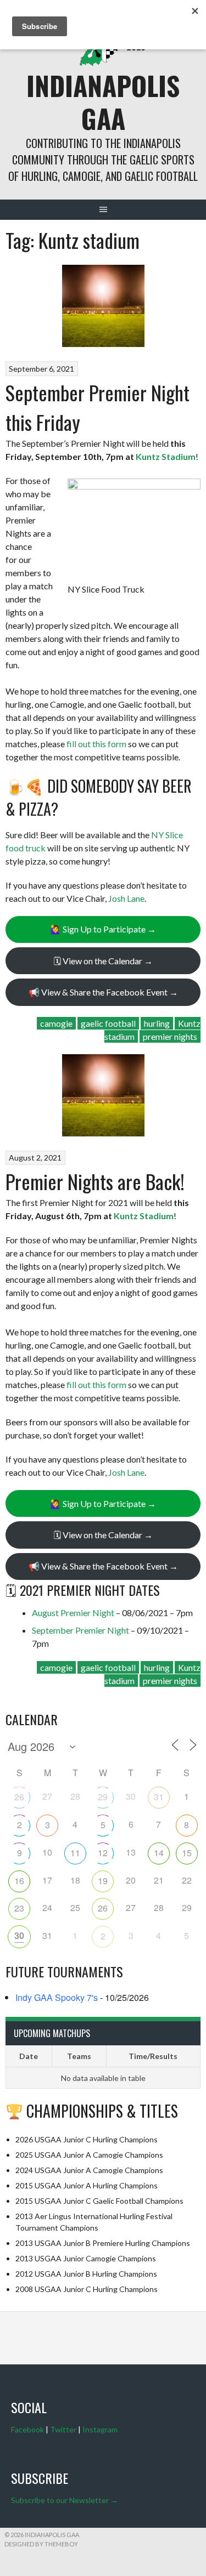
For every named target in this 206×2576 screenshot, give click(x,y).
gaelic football (108, 1023)
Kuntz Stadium (166, 456)
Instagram (100, 2429)
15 (187, 1853)
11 (75, 1853)
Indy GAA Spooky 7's (57, 1997)
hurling (157, 1023)
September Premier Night (80, 1630)
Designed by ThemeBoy (41, 2544)
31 (159, 1797)
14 (159, 1853)
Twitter (63, 2429)
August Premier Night (73, 1613)
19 (103, 1881)
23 (19, 1908)
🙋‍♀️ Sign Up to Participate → (103, 929)
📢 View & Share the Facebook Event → (103, 992)
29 (103, 1797)
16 (19, 1881)
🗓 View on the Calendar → (103, 961)
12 (103, 1853)
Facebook (27, 2429)
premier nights (170, 1036)
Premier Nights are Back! (95, 1181)
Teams (79, 2056)
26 (19, 1797)
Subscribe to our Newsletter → (65, 2500)
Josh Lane (126, 898)
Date (29, 2056)
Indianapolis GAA (103, 102)
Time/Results (153, 2056)
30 (19, 1935)
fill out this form (96, 744)
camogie (56, 1023)
